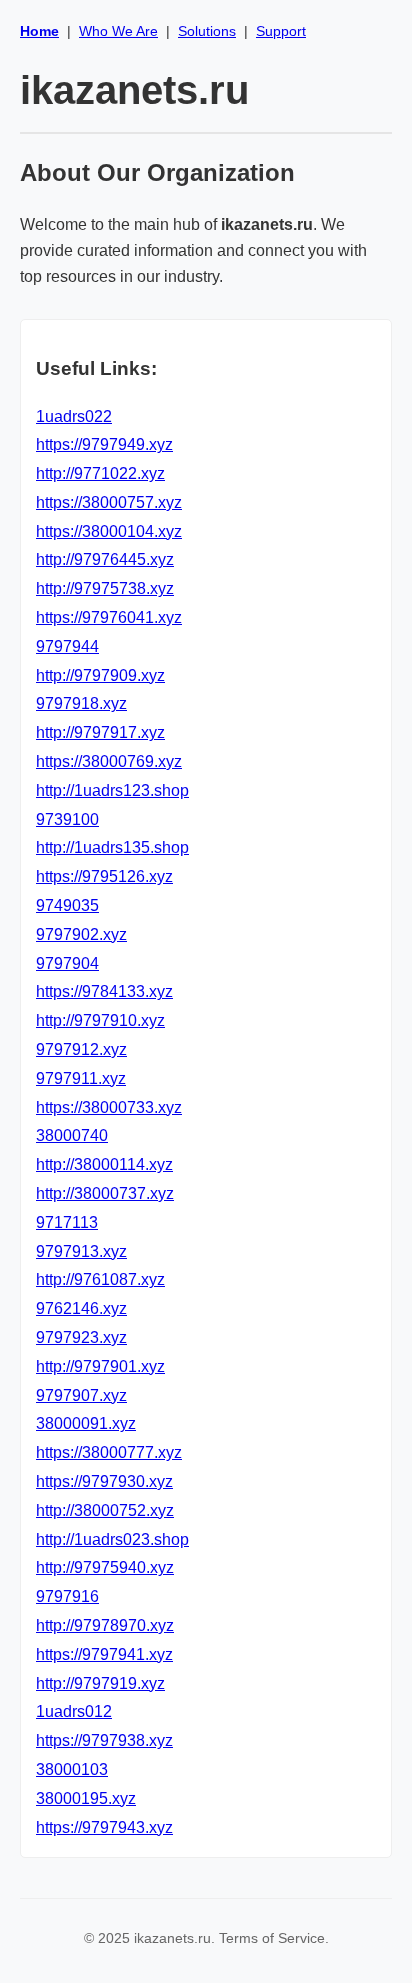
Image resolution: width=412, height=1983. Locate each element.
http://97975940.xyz (105, 1567)
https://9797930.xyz (104, 1481)
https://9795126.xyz (104, 876)
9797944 (67, 646)
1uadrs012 (74, 1711)
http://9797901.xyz (100, 1366)
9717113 (67, 1222)
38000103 (72, 1769)
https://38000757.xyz (109, 502)
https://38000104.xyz (109, 531)
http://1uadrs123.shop (112, 790)
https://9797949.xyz (104, 444)
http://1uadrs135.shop (112, 847)
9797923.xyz (81, 1337)
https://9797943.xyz (104, 1827)
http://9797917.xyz (100, 732)
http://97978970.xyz (105, 1625)
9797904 (67, 963)
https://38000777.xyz (109, 1452)
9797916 (67, 1596)
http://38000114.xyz (104, 1164)
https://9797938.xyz (104, 1740)
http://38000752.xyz (105, 1510)
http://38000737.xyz (105, 1193)
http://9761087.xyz (100, 1279)
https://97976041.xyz (109, 617)
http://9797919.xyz (100, 1683)
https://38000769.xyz (109, 761)
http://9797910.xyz (100, 1020)
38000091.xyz (86, 1423)
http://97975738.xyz (105, 588)
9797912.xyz (81, 1049)
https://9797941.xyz (104, 1654)
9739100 (67, 819)
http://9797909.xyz (100, 675)
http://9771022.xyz (100, 473)
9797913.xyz (81, 1251)
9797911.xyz (81, 1078)
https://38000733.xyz (109, 1107)
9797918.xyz (81, 703)
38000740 (72, 1135)
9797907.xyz (81, 1395)
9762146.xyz (81, 1308)
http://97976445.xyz (105, 559)
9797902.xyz (81, 934)
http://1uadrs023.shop (112, 1539)
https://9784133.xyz (104, 991)
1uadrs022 (74, 416)
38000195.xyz (86, 1798)
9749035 (67, 905)
